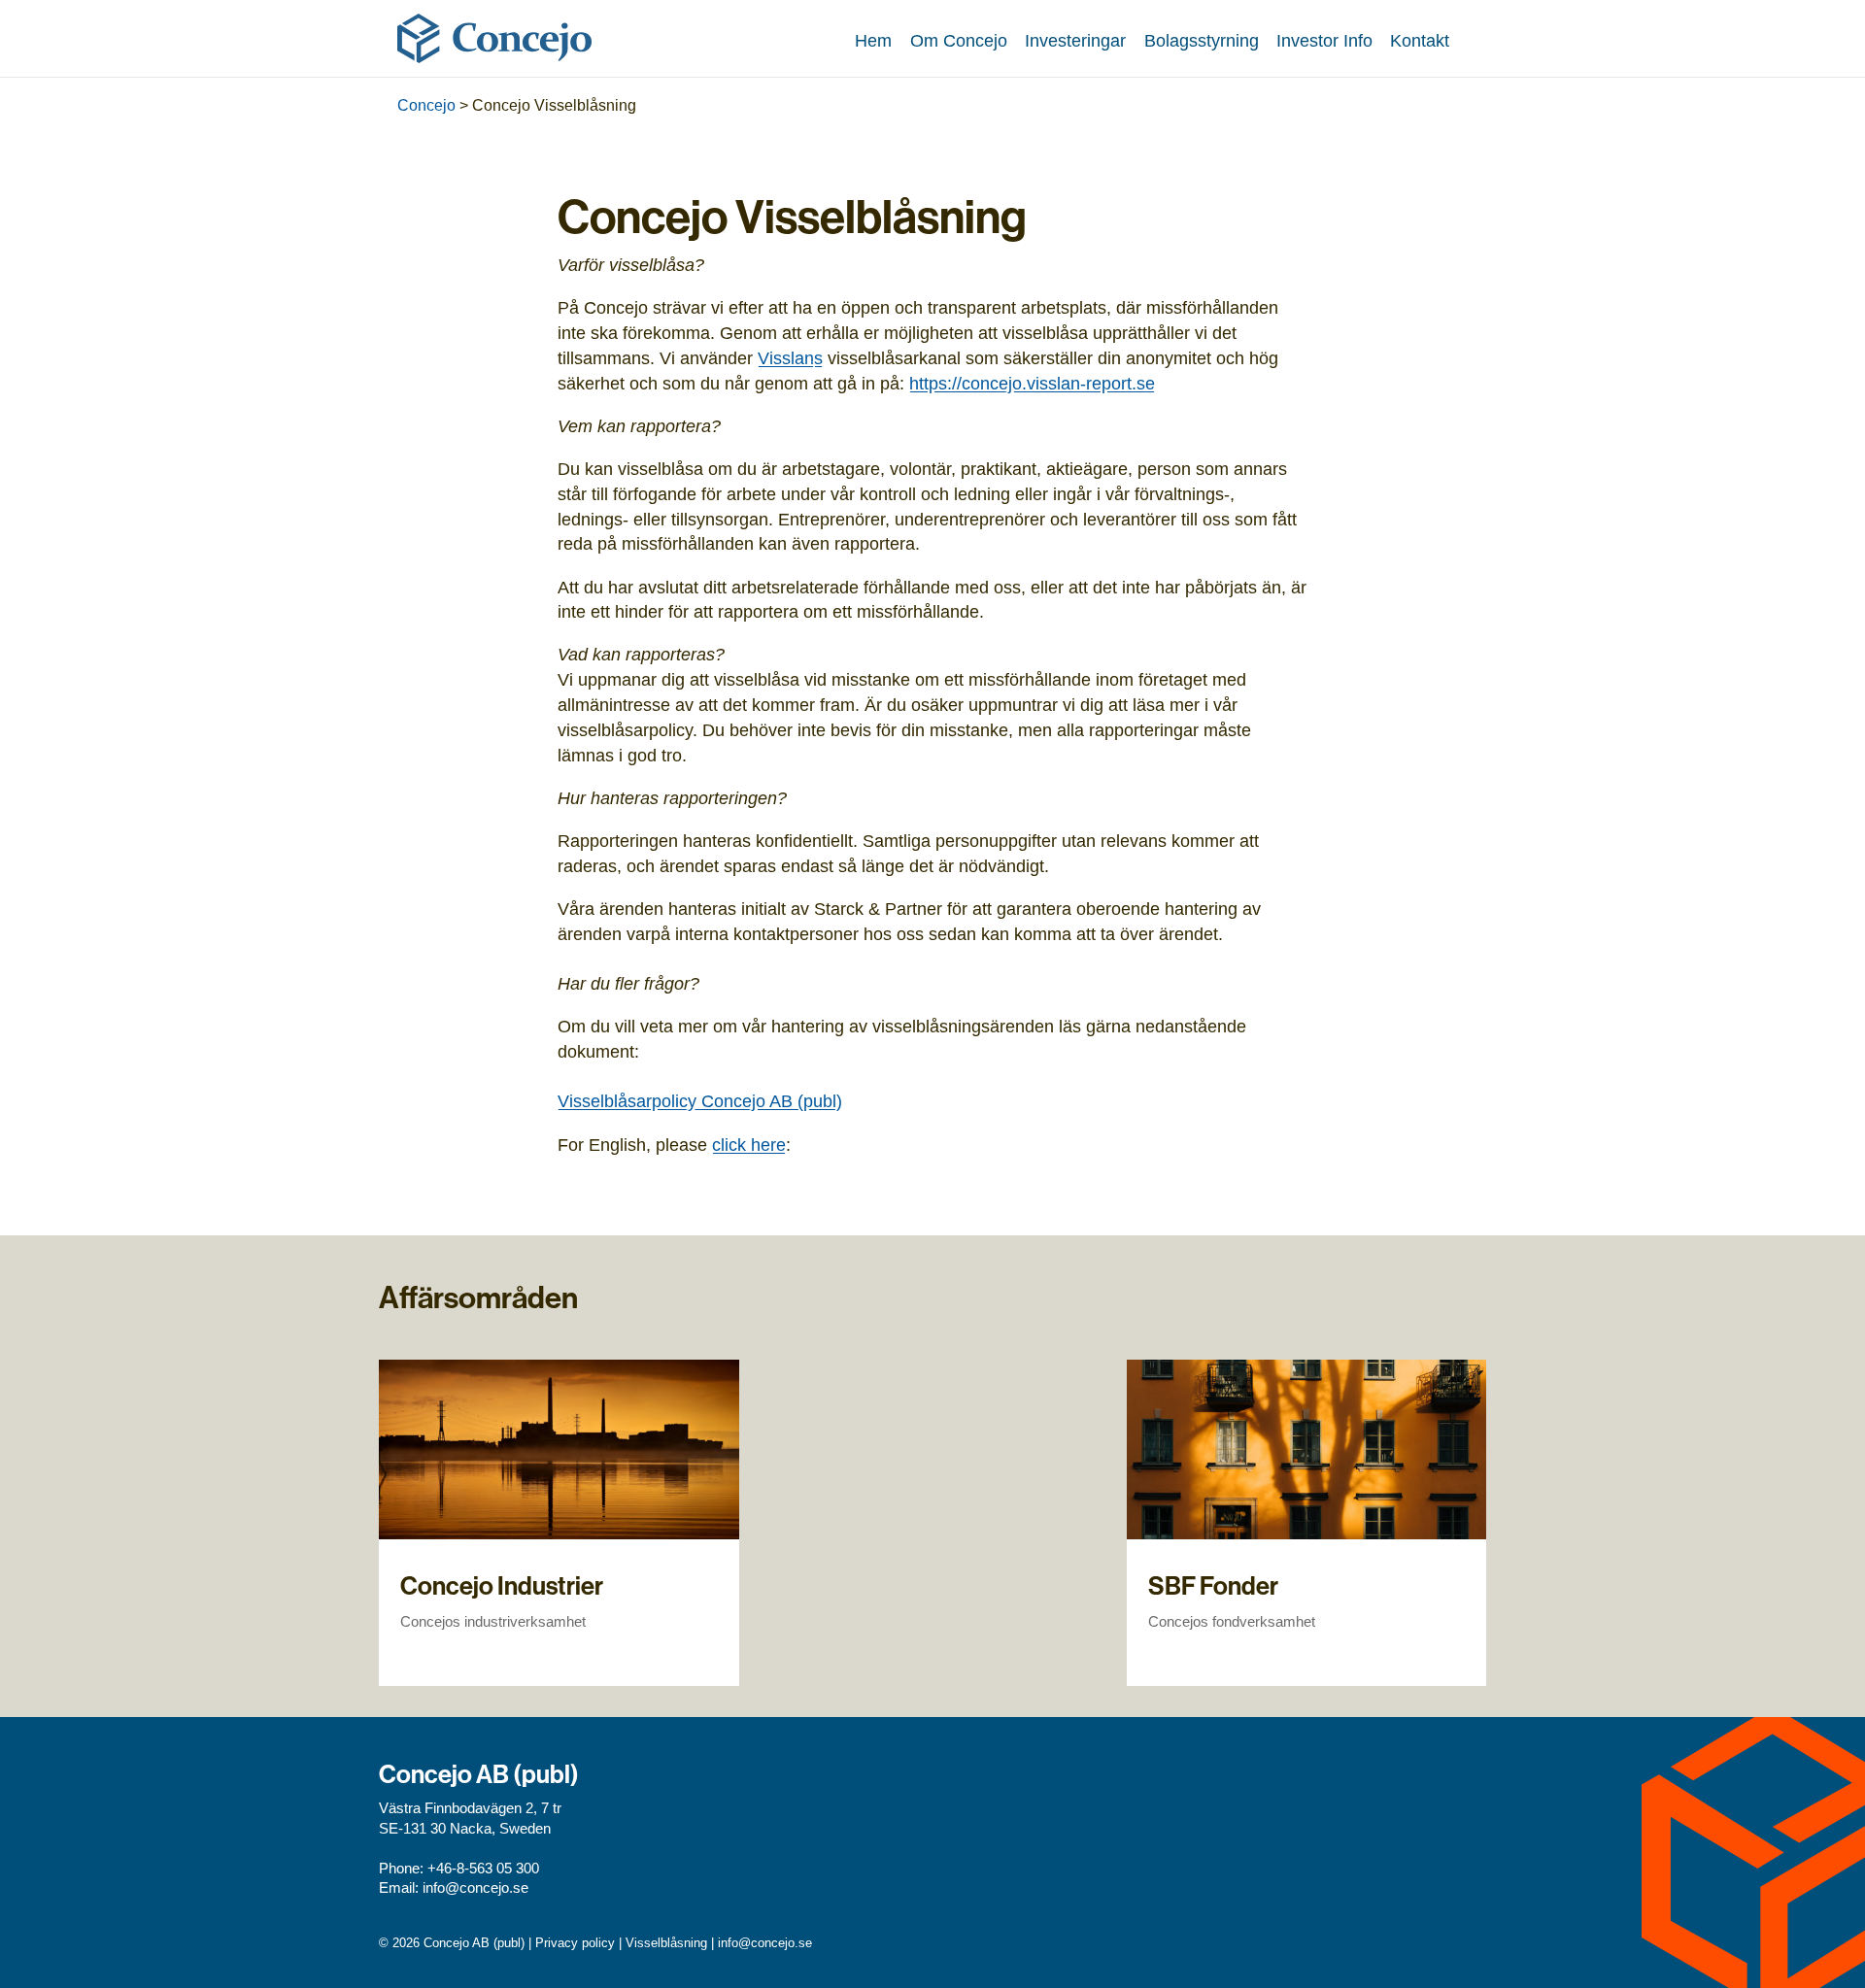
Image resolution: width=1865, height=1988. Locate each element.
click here (749, 1145)
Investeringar (1075, 40)
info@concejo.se (475, 1888)
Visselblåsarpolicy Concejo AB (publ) (700, 1101)
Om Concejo (959, 40)
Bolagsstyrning (1202, 40)
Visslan (786, 358)
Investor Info (1324, 40)
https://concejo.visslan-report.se (1032, 383)
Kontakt (1420, 40)
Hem (873, 40)
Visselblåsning (666, 1943)
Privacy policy (575, 1943)
